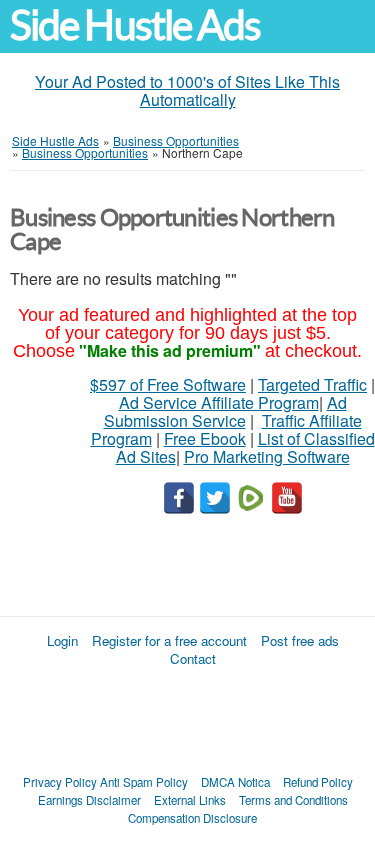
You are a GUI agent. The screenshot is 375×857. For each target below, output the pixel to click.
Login (62, 640)
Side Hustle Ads (135, 25)
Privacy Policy (60, 782)
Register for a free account (169, 640)
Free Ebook (205, 438)
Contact (193, 658)
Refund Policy (318, 782)
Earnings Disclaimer (89, 800)
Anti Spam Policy (144, 782)
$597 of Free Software (168, 384)
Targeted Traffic (312, 384)
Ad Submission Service (225, 411)
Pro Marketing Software (267, 456)
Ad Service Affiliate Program (219, 402)
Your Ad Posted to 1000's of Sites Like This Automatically (187, 90)
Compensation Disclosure (192, 818)
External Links (190, 800)
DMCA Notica (235, 782)
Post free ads (300, 640)
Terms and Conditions (293, 800)
